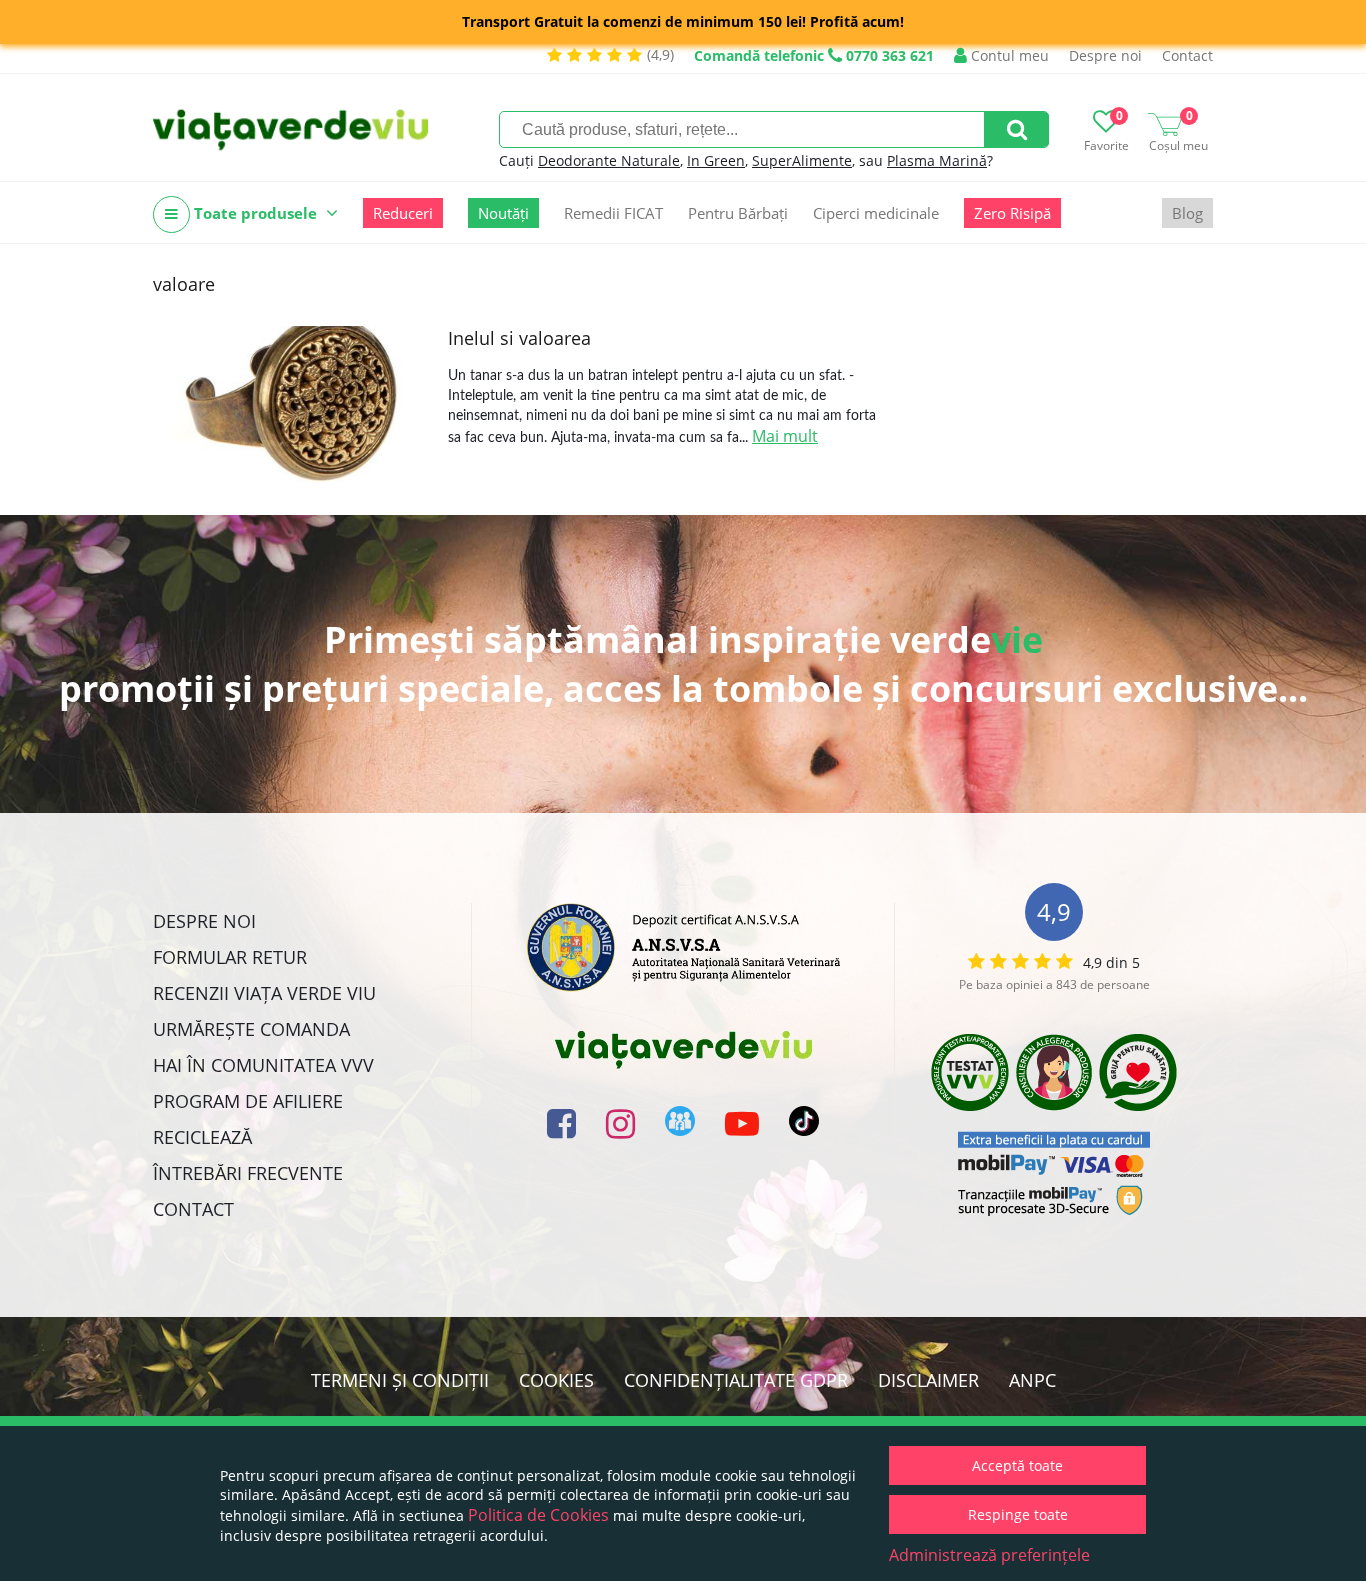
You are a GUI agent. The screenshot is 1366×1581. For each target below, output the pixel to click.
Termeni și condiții (400, 1380)
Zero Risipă (1012, 213)
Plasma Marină (937, 160)
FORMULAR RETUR (230, 957)
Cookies (556, 1380)
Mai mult (785, 436)
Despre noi (1105, 55)
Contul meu (1008, 55)
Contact (1187, 55)
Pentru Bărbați (738, 213)
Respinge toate (1018, 1514)
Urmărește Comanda (251, 1029)
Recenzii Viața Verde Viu (264, 993)
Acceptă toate (1017, 1465)
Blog (1187, 213)
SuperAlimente (802, 160)
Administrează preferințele (989, 1555)
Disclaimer (928, 1380)
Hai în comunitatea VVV (263, 1065)
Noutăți (503, 213)
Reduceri (403, 213)
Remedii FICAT (613, 213)
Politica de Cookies (538, 1515)
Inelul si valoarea (519, 338)
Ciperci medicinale (876, 213)
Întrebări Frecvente (248, 1173)
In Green (716, 160)
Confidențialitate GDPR (736, 1380)
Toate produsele (255, 213)
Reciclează (202, 1137)
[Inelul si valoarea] (293, 404)
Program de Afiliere (248, 1101)
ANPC (1032, 1380)
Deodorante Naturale (609, 160)
